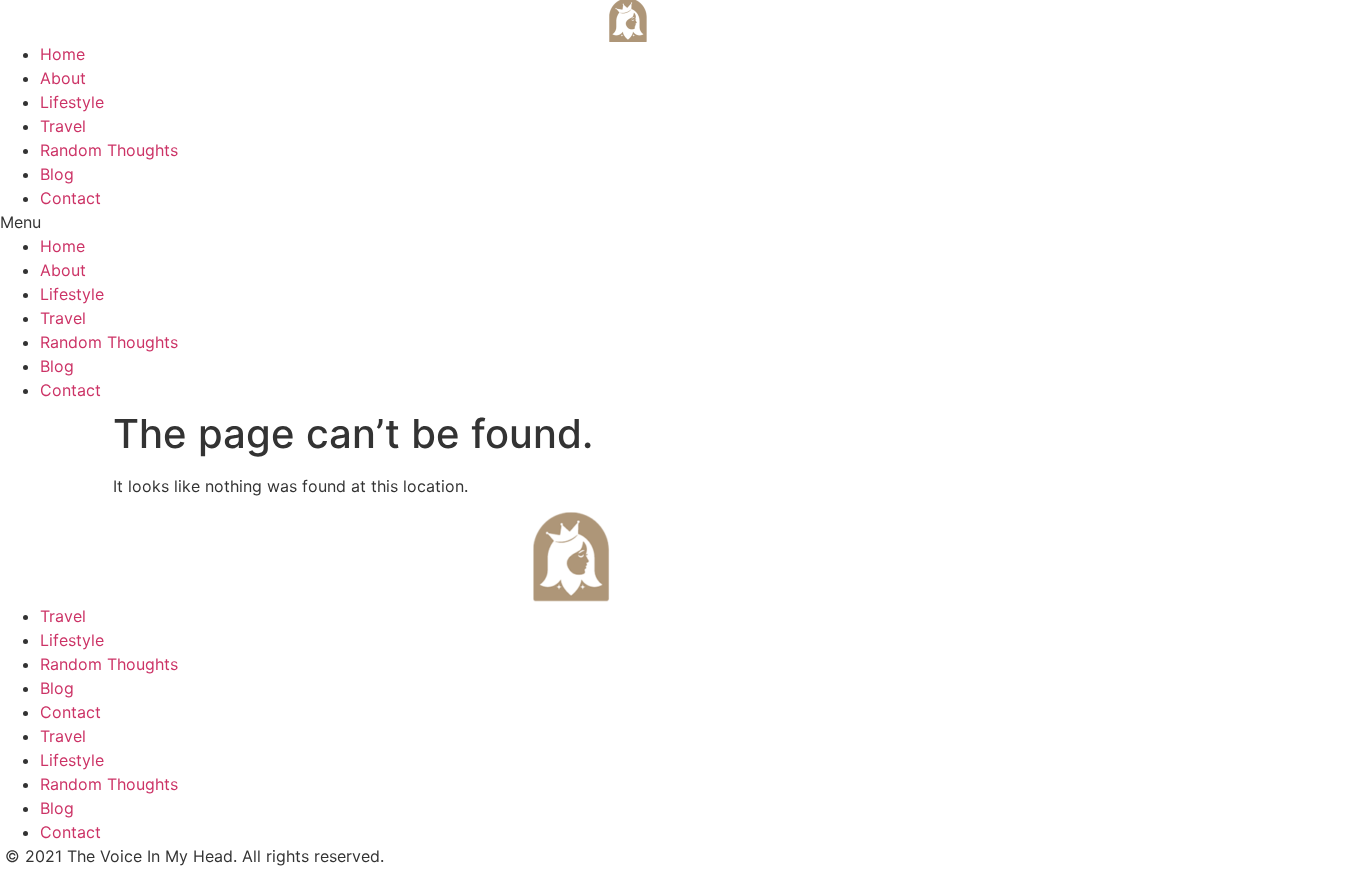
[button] (683, 222)
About (63, 78)
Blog (57, 174)
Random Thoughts (109, 150)
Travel (63, 126)
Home (62, 54)
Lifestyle (72, 102)
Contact (70, 198)
